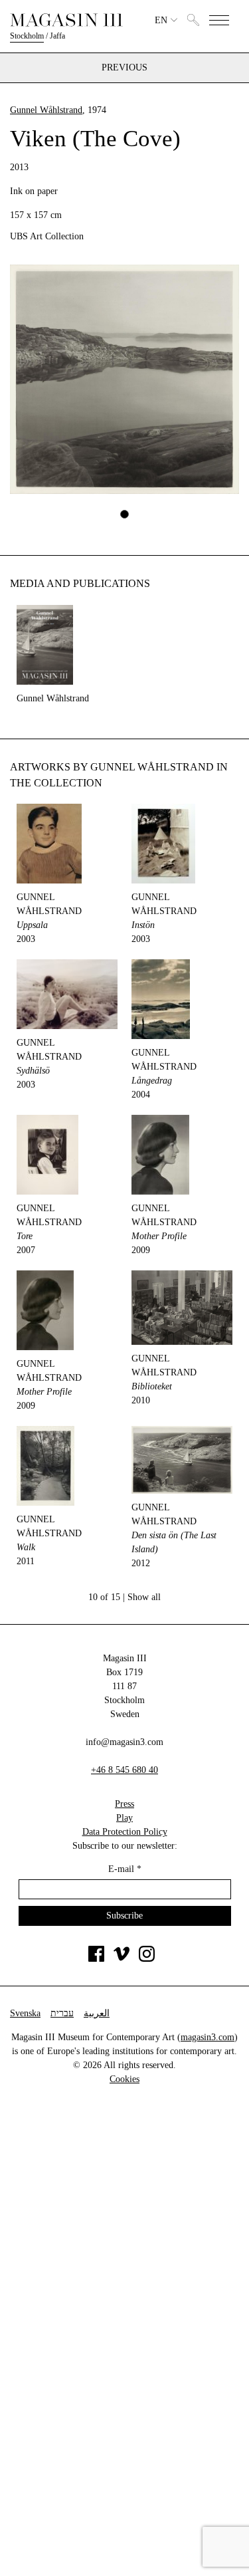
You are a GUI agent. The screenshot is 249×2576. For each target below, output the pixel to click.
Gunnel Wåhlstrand (46, 110)
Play (124, 1818)
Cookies (124, 2079)
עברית (62, 2013)
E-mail (125, 1869)
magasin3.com (207, 2037)
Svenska (25, 2013)
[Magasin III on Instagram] (147, 1959)
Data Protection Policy (125, 1832)
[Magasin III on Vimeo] (122, 1959)
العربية (97, 2013)
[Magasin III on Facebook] (96, 1959)
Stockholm (27, 36)
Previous (124, 68)
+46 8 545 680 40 (124, 1770)
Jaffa (57, 36)
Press (124, 1804)
